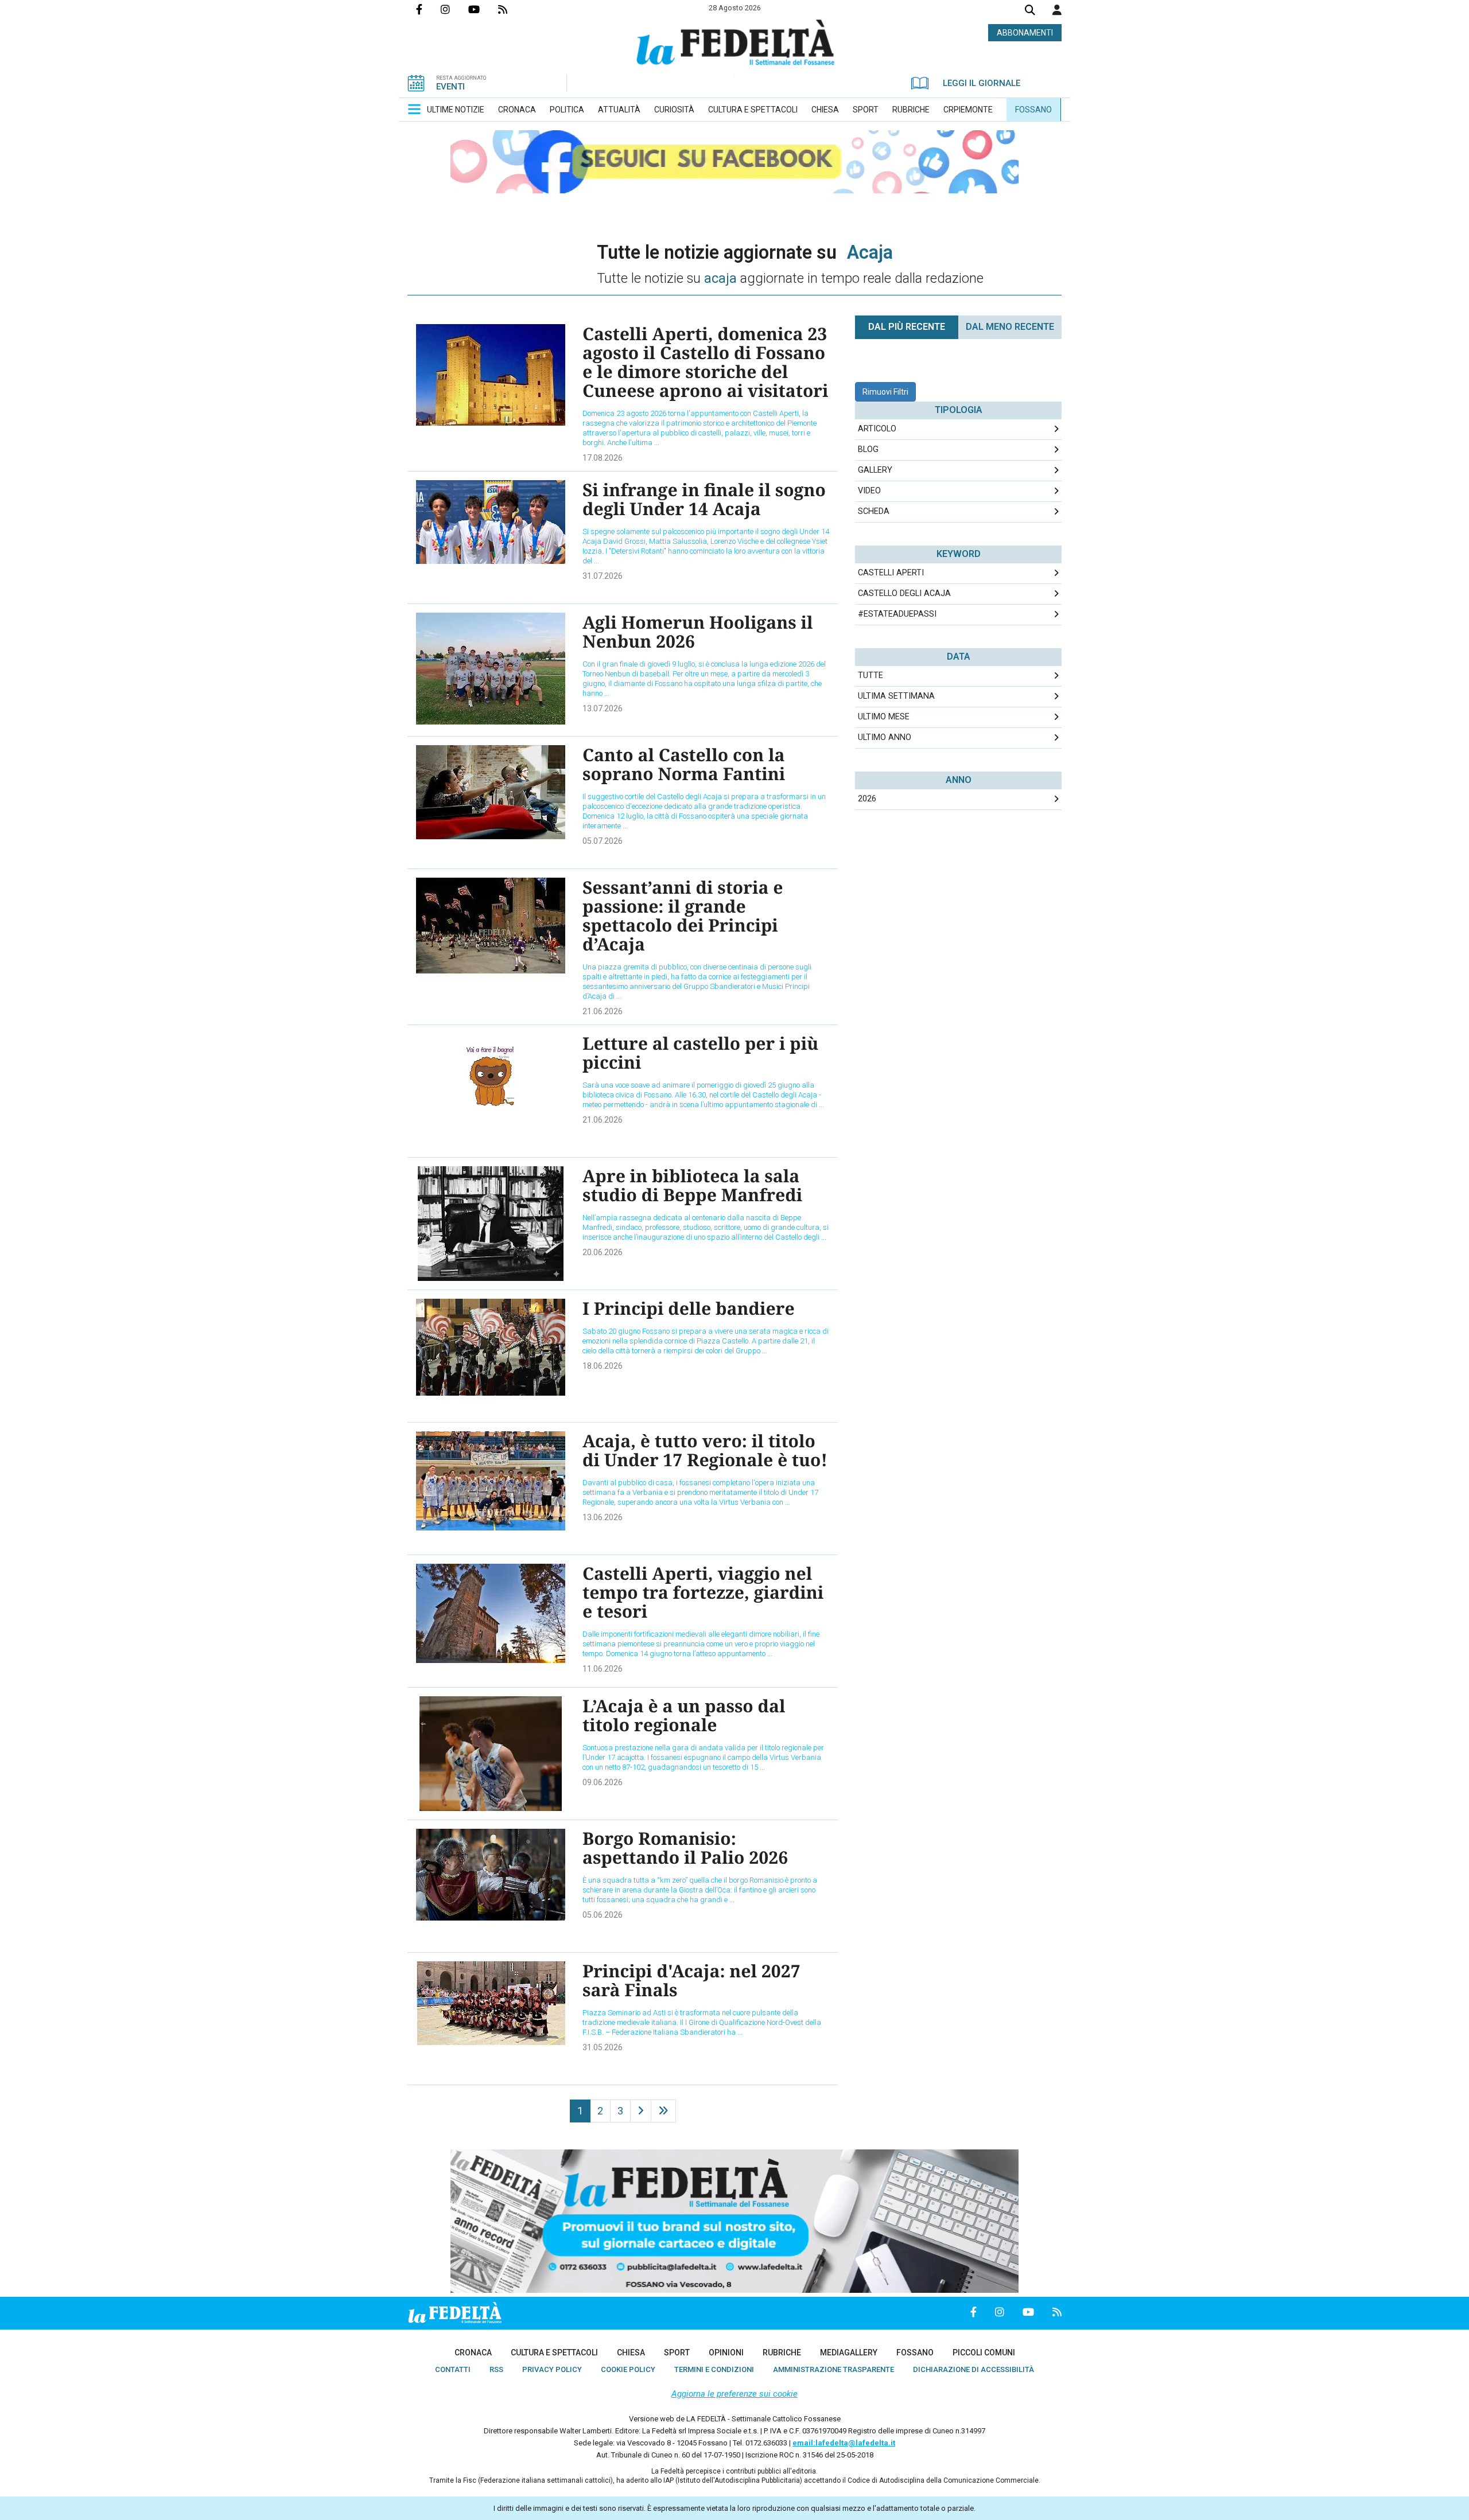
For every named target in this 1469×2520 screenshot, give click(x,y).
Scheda (874, 511)
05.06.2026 (603, 1915)
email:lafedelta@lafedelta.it (844, 2443)
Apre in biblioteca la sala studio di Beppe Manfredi (692, 1185)
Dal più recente (907, 327)
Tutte (870, 675)
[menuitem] (456, 110)
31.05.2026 (603, 2047)
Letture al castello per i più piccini (700, 1053)
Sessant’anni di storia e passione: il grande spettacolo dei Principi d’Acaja (683, 916)
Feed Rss (512, 9)
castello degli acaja (904, 593)
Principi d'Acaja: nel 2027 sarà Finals (691, 1980)
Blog (868, 449)
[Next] (641, 2111)
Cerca (1030, 11)
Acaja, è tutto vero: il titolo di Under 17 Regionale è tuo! (705, 1450)
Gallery (875, 470)
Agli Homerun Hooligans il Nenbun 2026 (698, 632)
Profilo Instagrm (454, 9)
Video (869, 491)
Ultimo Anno (885, 737)
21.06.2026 (603, 1011)
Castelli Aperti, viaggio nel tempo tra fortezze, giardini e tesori (703, 1592)
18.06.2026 (603, 1366)
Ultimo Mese (884, 717)
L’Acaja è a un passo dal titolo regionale (684, 1715)
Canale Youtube (483, 9)
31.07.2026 (603, 576)
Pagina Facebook (428, 9)
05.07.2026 (603, 841)
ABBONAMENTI (1025, 33)
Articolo (877, 429)
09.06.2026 (603, 1782)
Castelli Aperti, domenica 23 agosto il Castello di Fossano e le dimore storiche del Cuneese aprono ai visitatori (706, 362)
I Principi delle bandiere (689, 1308)
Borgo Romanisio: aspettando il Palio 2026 (685, 1848)
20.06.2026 (603, 1252)
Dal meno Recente (1010, 327)
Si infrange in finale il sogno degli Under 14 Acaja (704, 499)
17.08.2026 (603, 458)
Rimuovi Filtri (885, 392)
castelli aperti (891, 573)
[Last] (663, 2111)
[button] (1057, 10)
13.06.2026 (603, 1517)
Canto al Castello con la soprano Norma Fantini (684, 764)
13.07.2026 (603, 708)
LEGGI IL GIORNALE (982, 83)
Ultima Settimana (896, 696)
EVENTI (450, 87)
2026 (867, 799)
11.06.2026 (603, 1669)
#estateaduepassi (897, 614)
